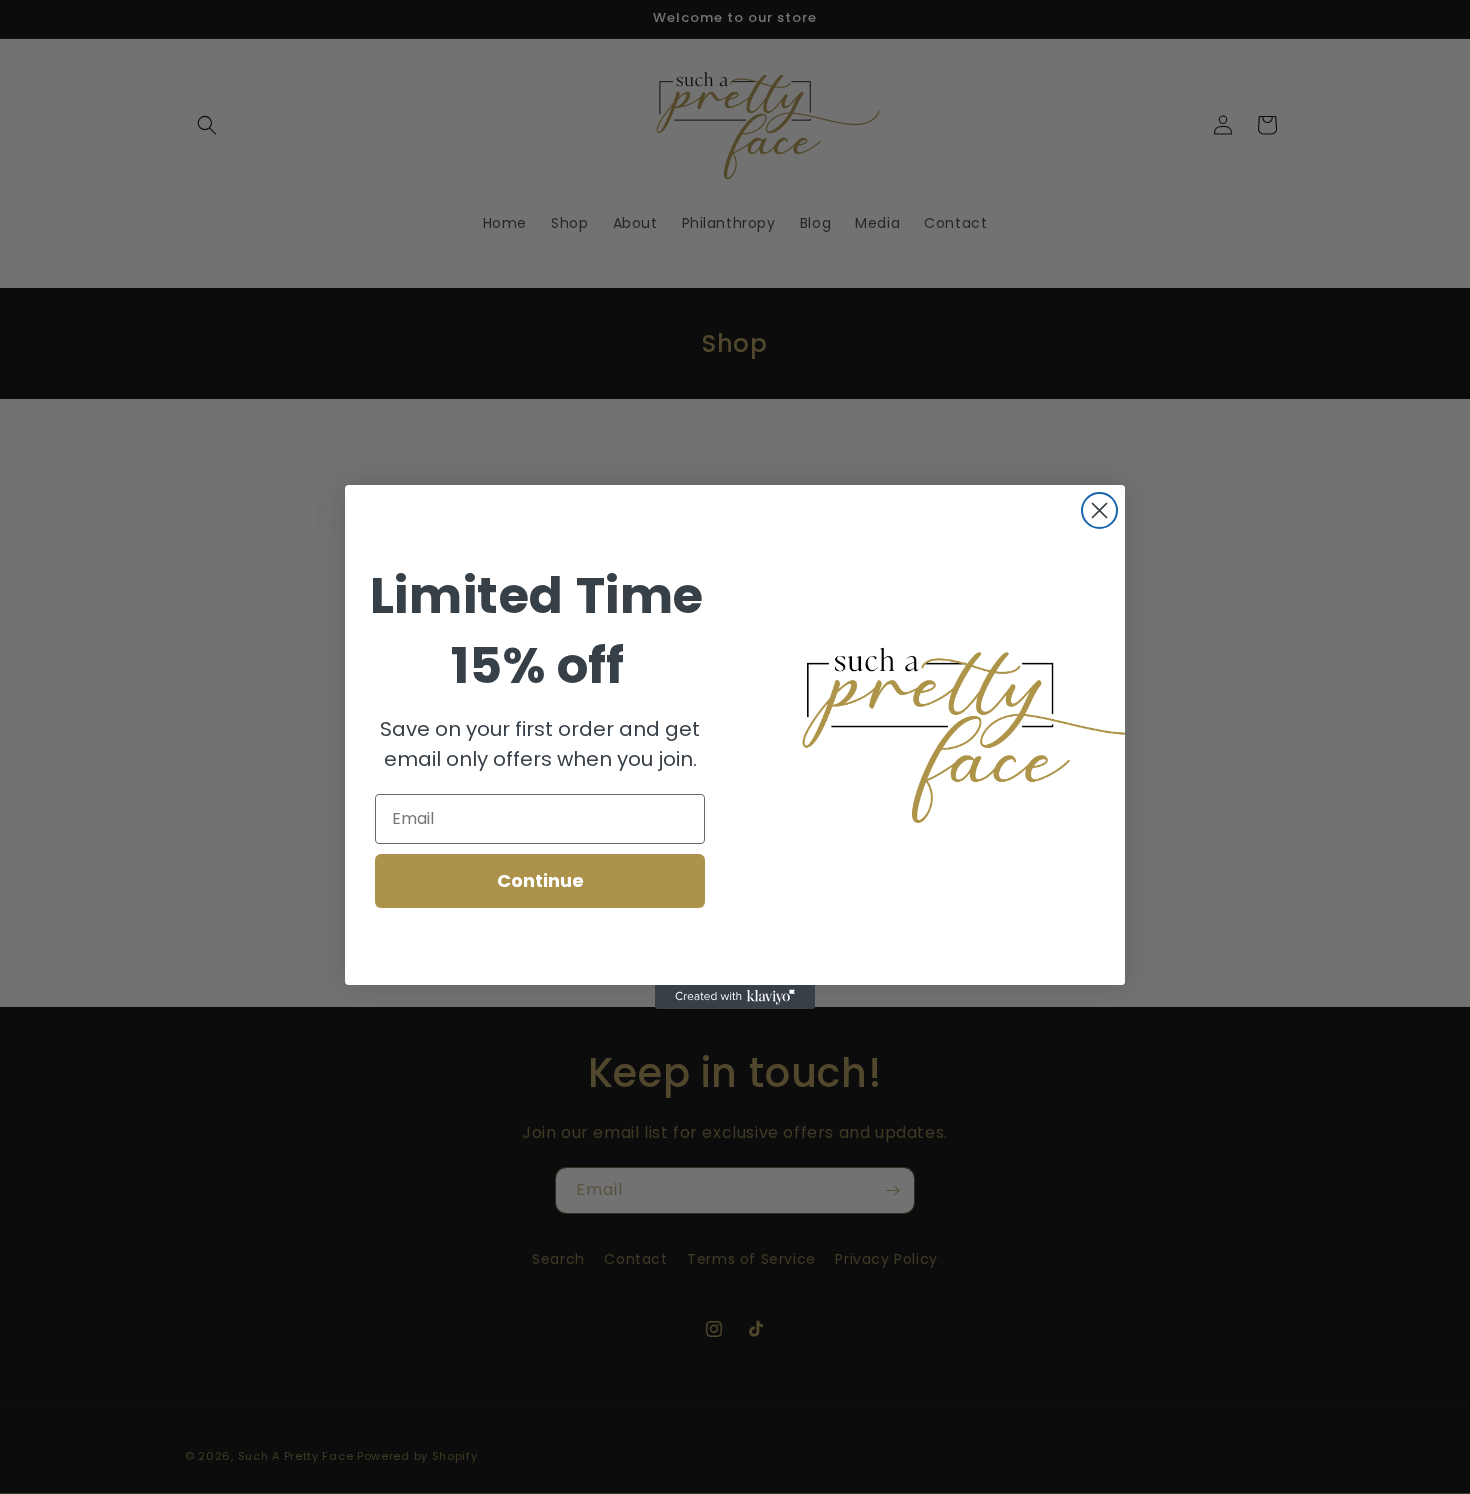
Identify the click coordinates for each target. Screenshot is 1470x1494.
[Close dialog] (1099, 510)
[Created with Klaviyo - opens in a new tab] (735, 997)
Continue (540, 880)
